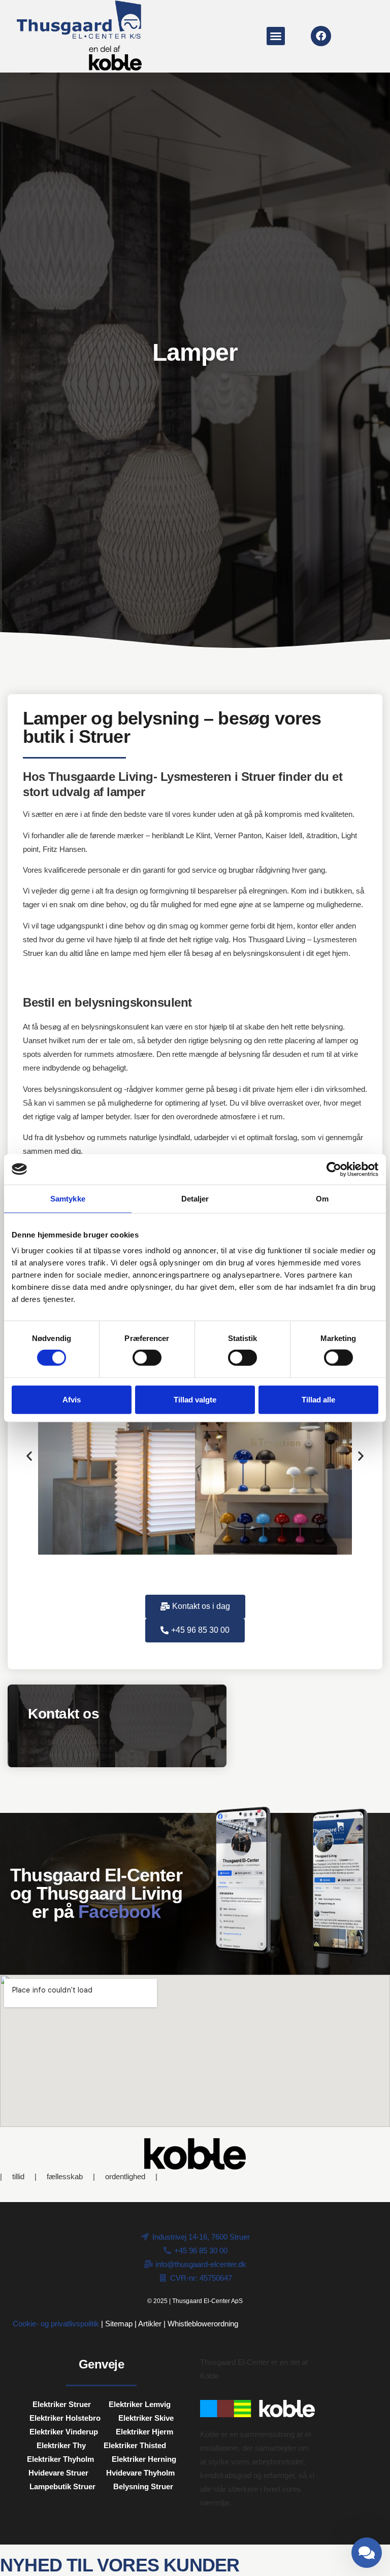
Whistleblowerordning (203, 2324)
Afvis (72, 1399)
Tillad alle (318, 1399)
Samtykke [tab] (68, 1198)
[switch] (147, 1358)
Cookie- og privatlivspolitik (56, 2324)
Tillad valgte (195, 1399)
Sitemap (119, 2324)
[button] (276, 36)
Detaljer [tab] (195, 1198)
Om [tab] (322, 1198)
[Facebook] (321, 36)
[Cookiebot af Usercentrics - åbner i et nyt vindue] (334, 1169)
